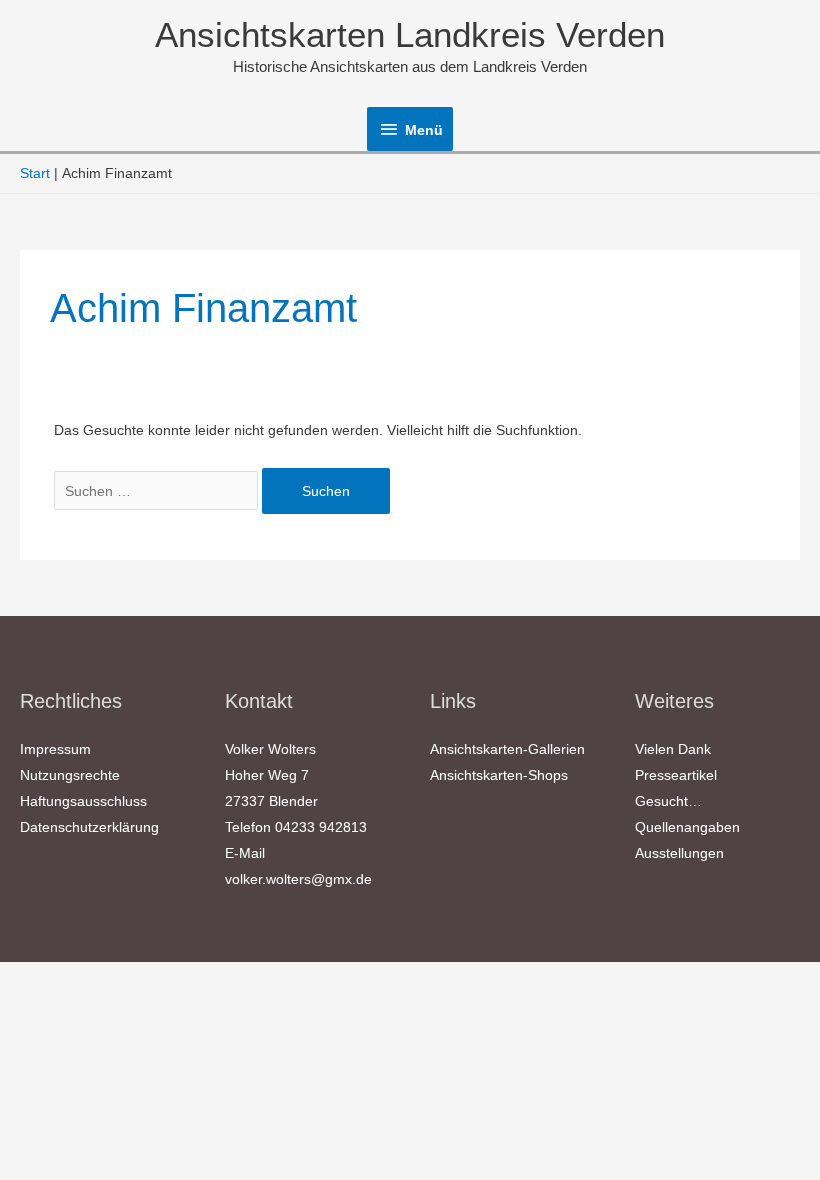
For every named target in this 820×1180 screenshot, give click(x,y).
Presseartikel (676, 775)
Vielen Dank (673, 749)
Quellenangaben (687, 827)
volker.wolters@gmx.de (298, 879)
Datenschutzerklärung (89, 827)
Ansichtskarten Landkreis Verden (410, 34)
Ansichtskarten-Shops (499, 775)
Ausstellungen (679, 853)
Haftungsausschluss (83, 801)
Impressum (55, 749)
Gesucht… (668, 801)
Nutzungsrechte (70, 775)
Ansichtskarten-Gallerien (507, 749)
